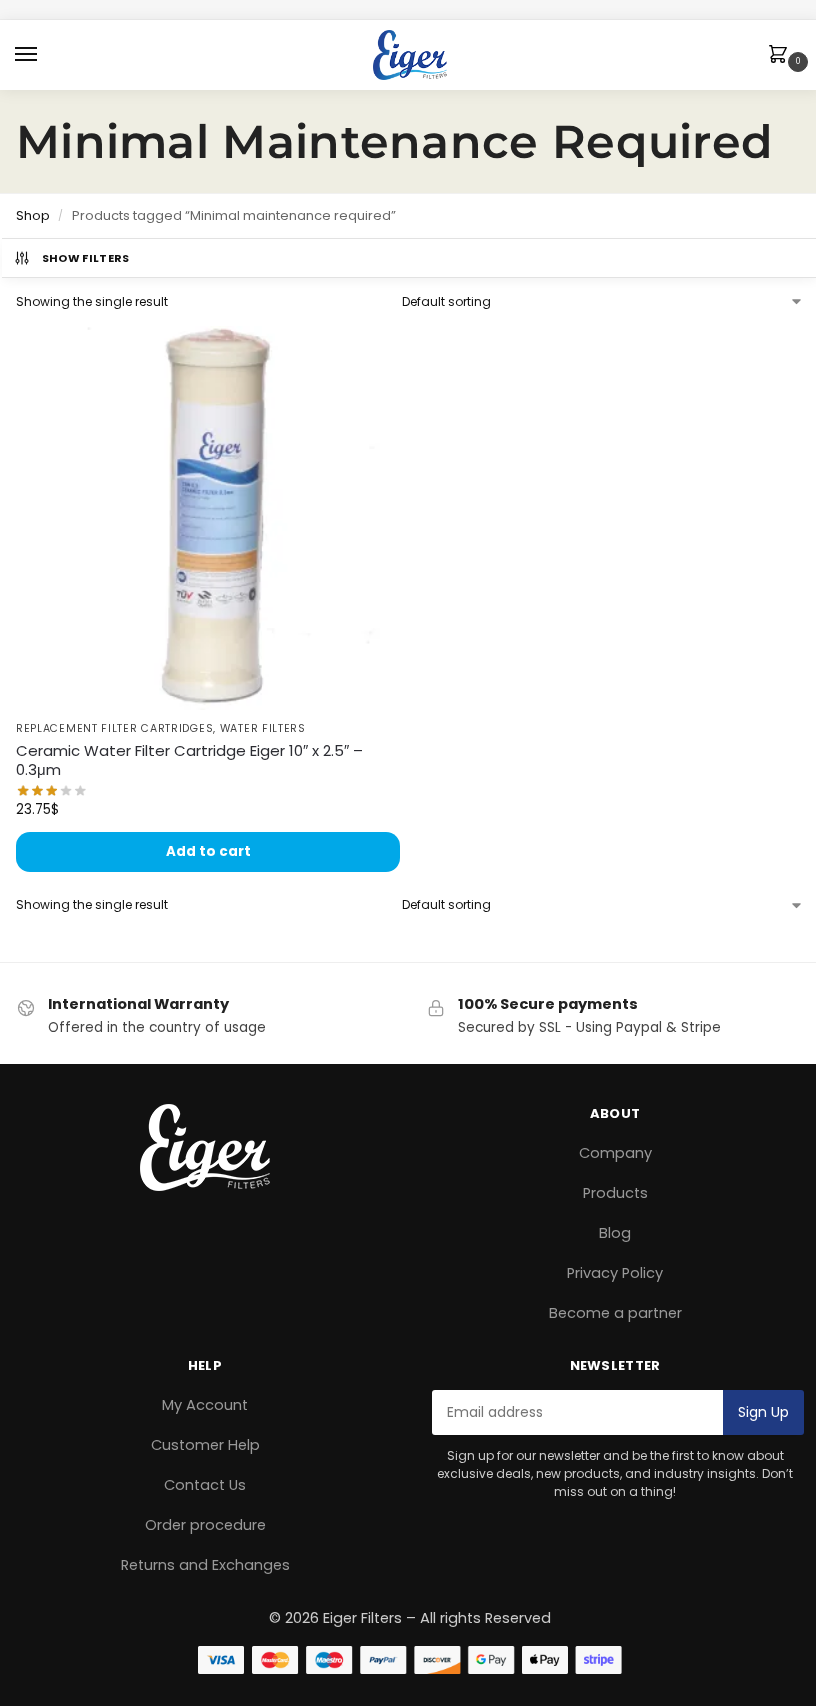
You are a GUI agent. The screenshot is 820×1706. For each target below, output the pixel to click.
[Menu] (45, 55)
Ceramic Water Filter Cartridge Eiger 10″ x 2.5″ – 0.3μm (189, 760)
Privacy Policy (615, 1273)
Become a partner (615, 1313)
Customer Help (205, 1445)
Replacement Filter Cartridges (114, 728)
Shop (33, 215)
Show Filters (86, 258)
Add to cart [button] (208, 851)
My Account (205, 1405)
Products (615, 1193)
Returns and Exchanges (205, 1565)
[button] (782, 56)
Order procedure (205, 1525)
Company (615, 1153)
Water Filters (263, 728)
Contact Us (205, 1485)
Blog (615, 1233)
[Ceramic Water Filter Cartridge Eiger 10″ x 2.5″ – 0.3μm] (208, 518)
